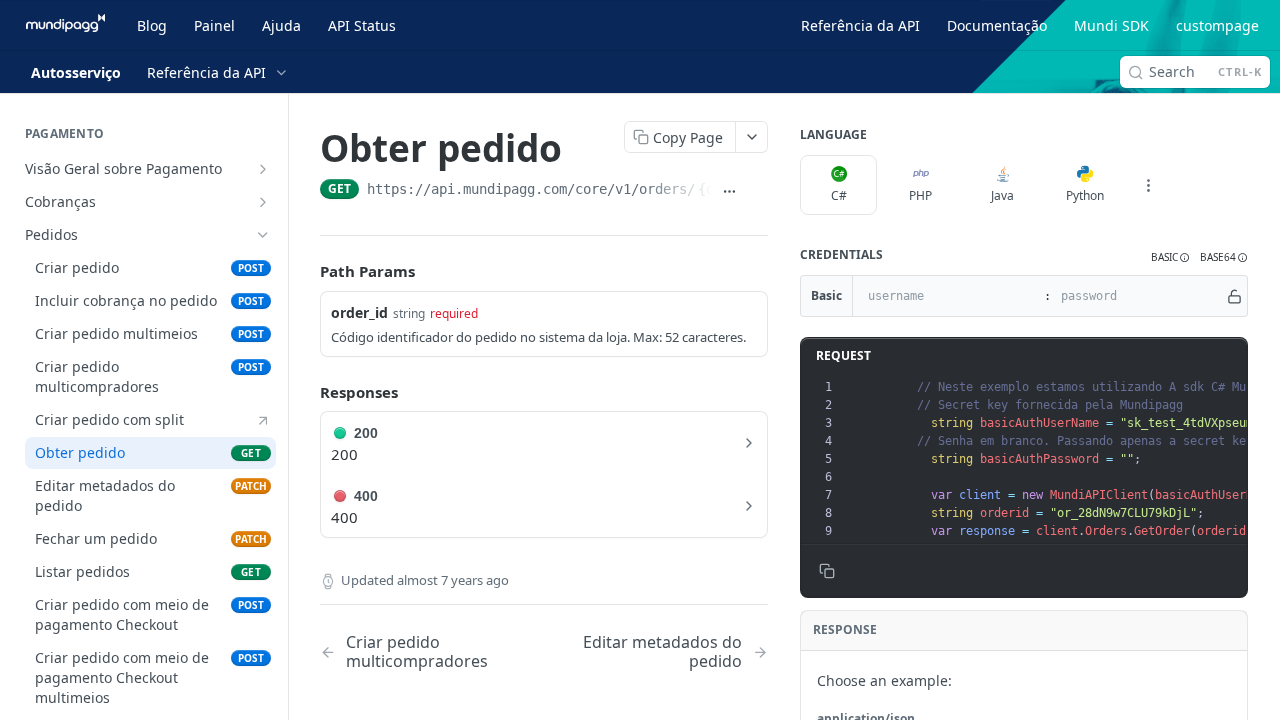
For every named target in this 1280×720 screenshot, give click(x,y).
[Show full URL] (730, 191)
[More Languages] (1148, 185)
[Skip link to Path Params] (306, 272)
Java (1002, 195)
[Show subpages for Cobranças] (263, 202)
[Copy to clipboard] (758, 191)
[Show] (1234, 296)
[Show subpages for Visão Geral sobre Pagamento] (263, 169)
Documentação (997, 25)
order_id (359, 312)
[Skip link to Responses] (306, 392)
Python (1085, 195)
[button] (1170, 257)
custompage (1217, 25)
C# (839, 195)
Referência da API (860, 25)
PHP (920, 195)
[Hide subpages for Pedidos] (263, 235)
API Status (362, 25)
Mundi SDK (1111, 25)
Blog (152, 25)
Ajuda (281, 25)
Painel (214, 25)
